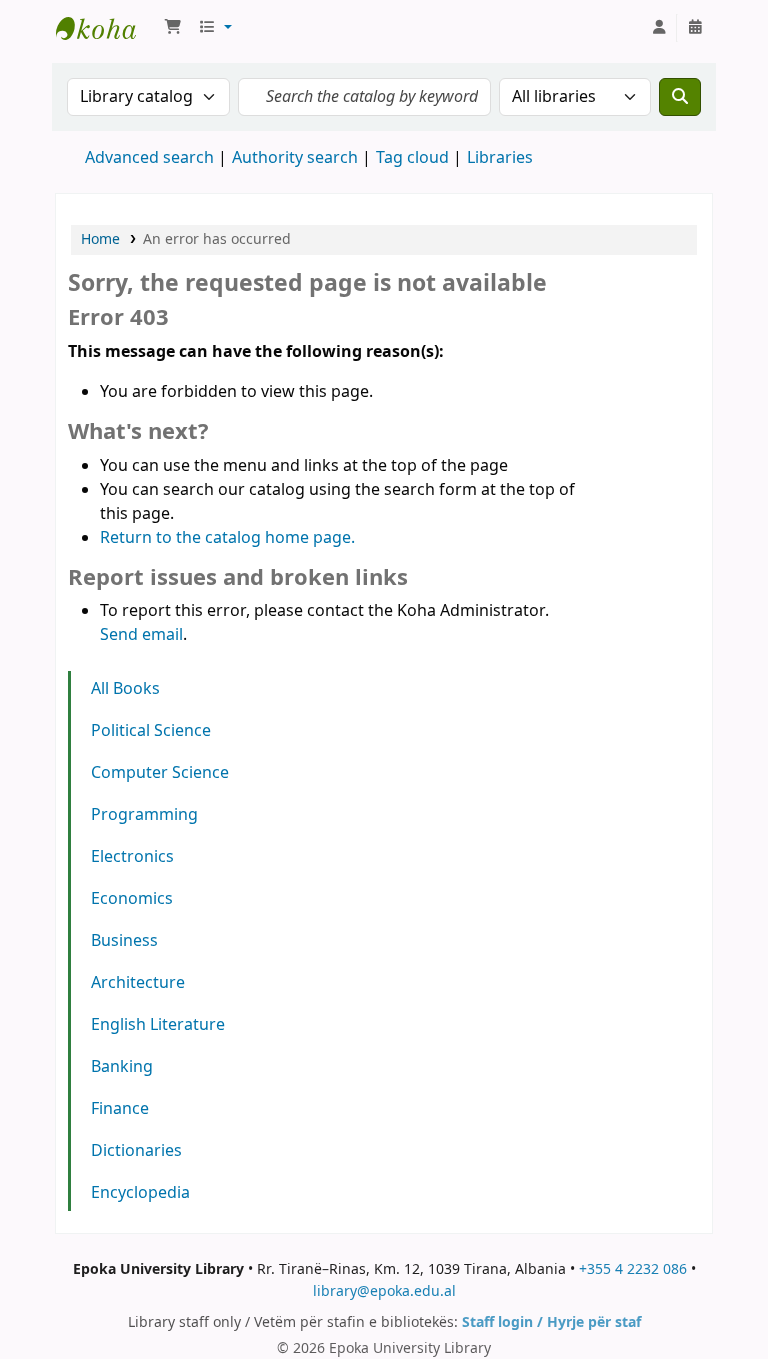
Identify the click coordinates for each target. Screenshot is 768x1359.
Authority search (295, 158)
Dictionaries (136, 1151)
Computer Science (160, 773)
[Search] (680, 97)
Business (124, 941)
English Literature (158, 1025)
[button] (173, 28)
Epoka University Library (106, 28)
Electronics (132, 857)
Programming (144, 815)
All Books (125, 689)
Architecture (138, 983)
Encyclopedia (140, 1193)
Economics (132, 899)
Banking (122, 1067)
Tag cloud (412, 158)
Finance (120, 1109)
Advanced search (149, 158)
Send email (141, 635)
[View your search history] (695, 28)
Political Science (151, 731)
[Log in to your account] (659, 28)
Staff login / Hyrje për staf (551, 1322)
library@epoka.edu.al (384, 1291)
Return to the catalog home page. (227, 538)
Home (100, 239)
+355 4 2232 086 (633, 1269)
